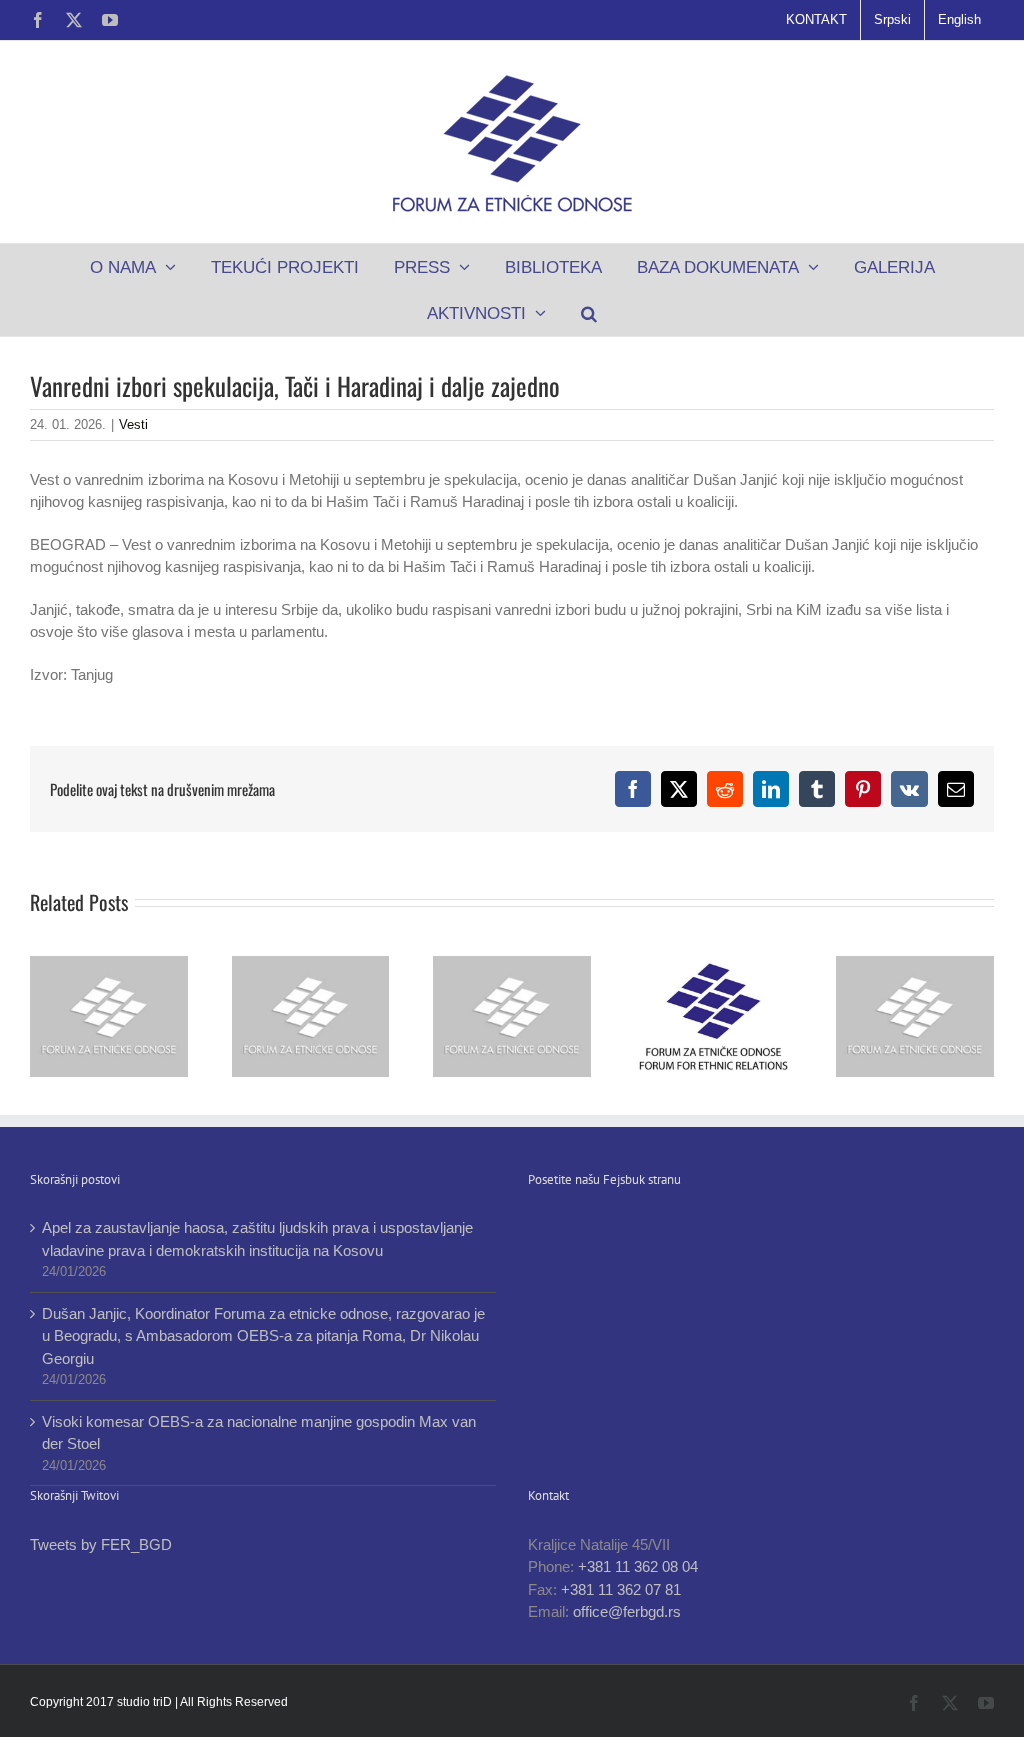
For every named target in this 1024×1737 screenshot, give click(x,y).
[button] (589, 313)
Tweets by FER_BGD (101, 1544)
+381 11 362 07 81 (621, 1589)
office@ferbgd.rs (627, 1611)
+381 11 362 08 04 (638, 1566)
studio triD (146, 1702)
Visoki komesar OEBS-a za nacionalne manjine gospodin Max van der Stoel (259, 1433)
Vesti (133, 424)
